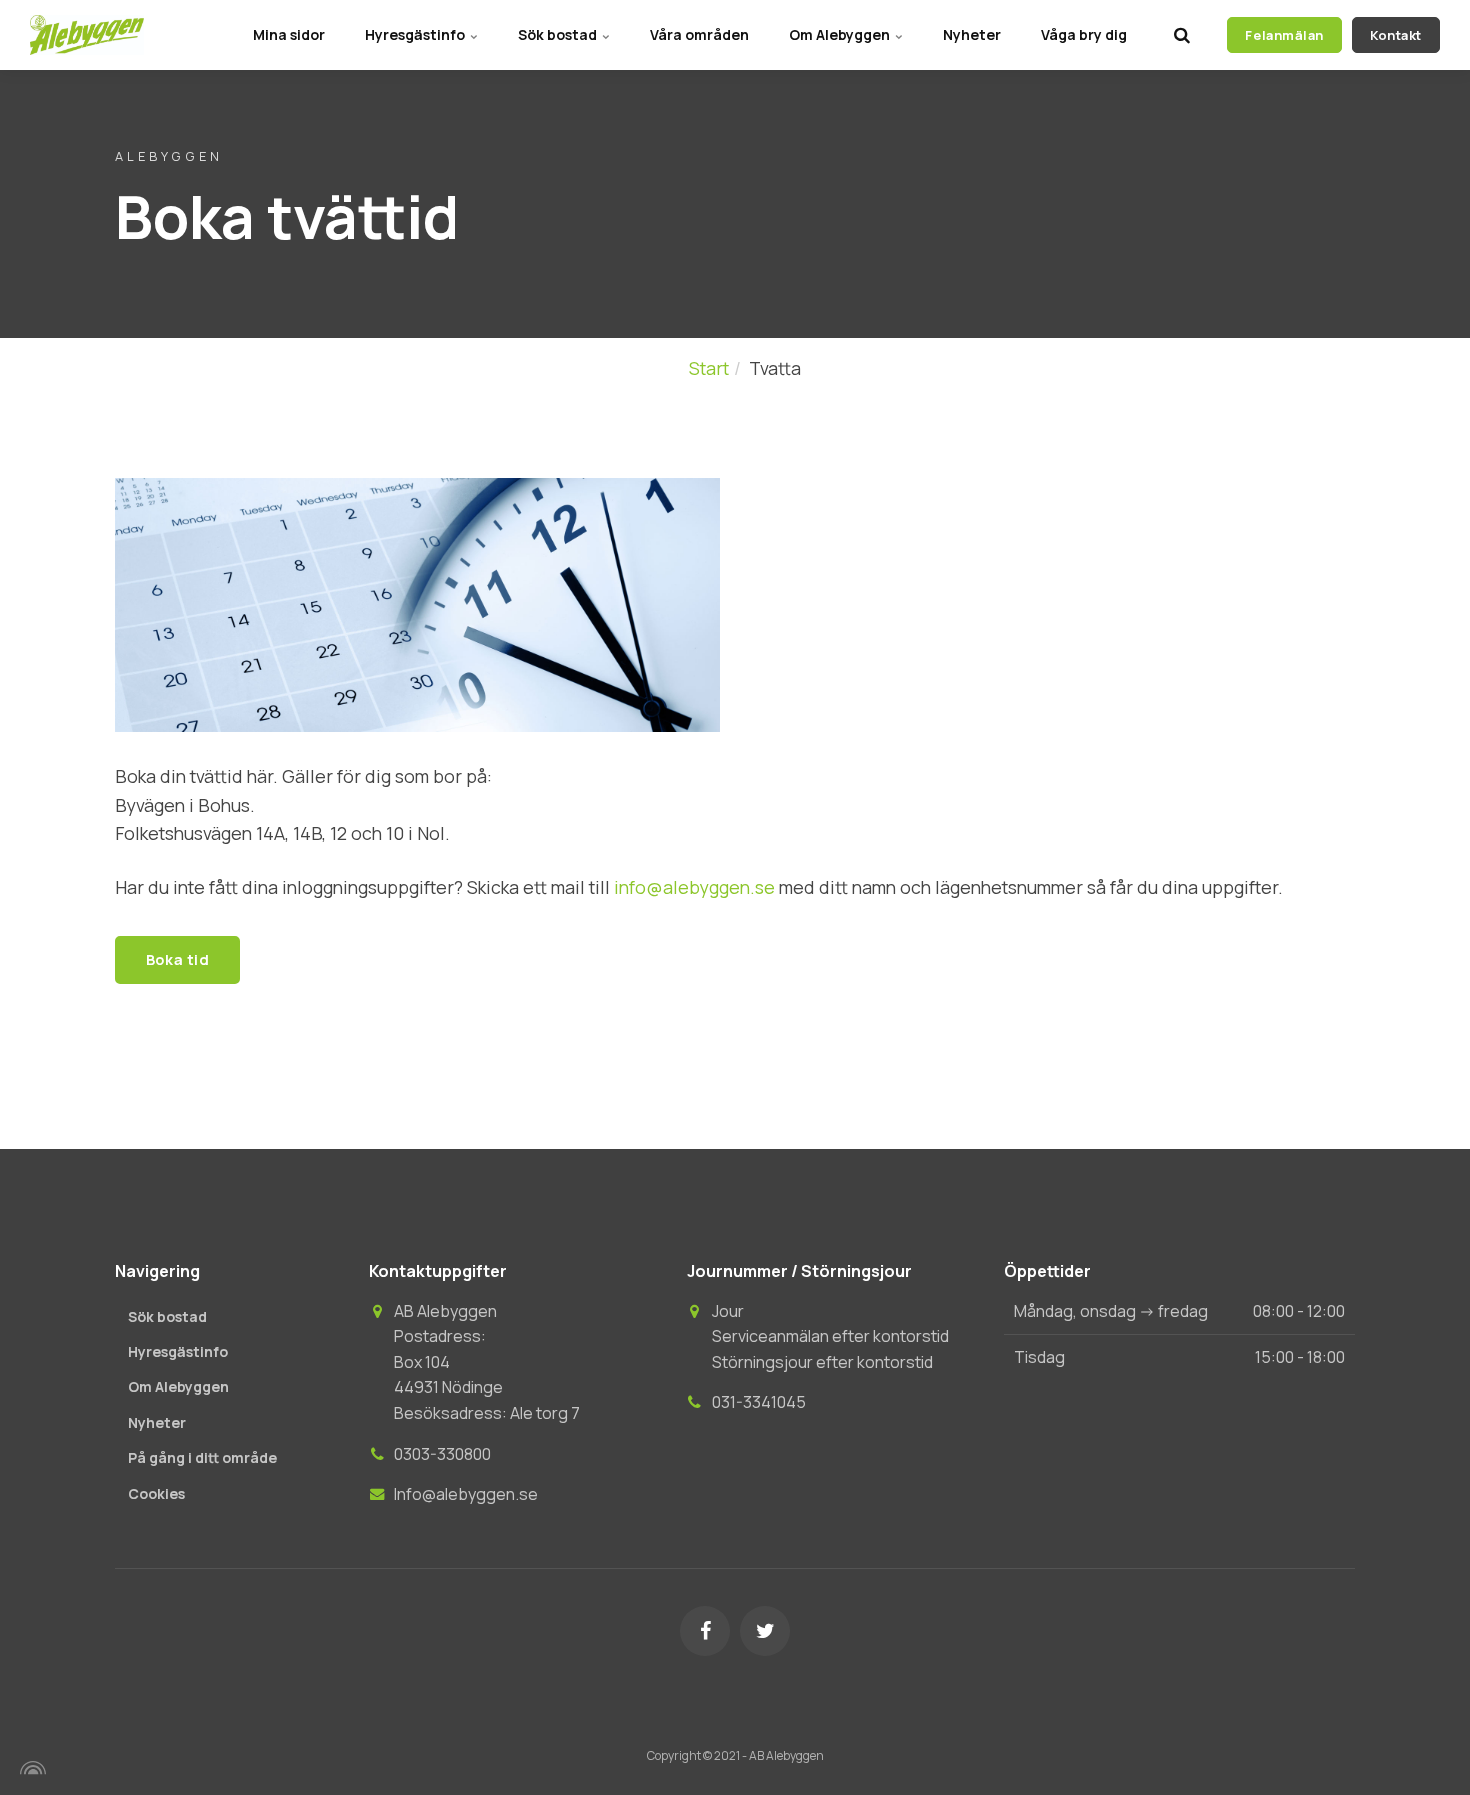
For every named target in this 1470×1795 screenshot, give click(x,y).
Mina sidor (289, 34)
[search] (1182, 35)
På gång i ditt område (202, 1457)
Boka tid (178, 959)
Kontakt (1396, 35)
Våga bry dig (1084, 34)
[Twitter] (765, 1631)
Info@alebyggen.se (466, 1494)
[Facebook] (705, 1631)
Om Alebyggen (841, 34)
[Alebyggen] (87, 35)
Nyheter (972, 34)
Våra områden (699, 34)
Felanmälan (1284, 35)
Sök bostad (559, 34)
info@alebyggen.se (694, 887)
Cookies (156, 1493)
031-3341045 (759, 1402)
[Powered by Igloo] (30, 1768)
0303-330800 (442, 1454)
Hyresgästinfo (416, 34)
